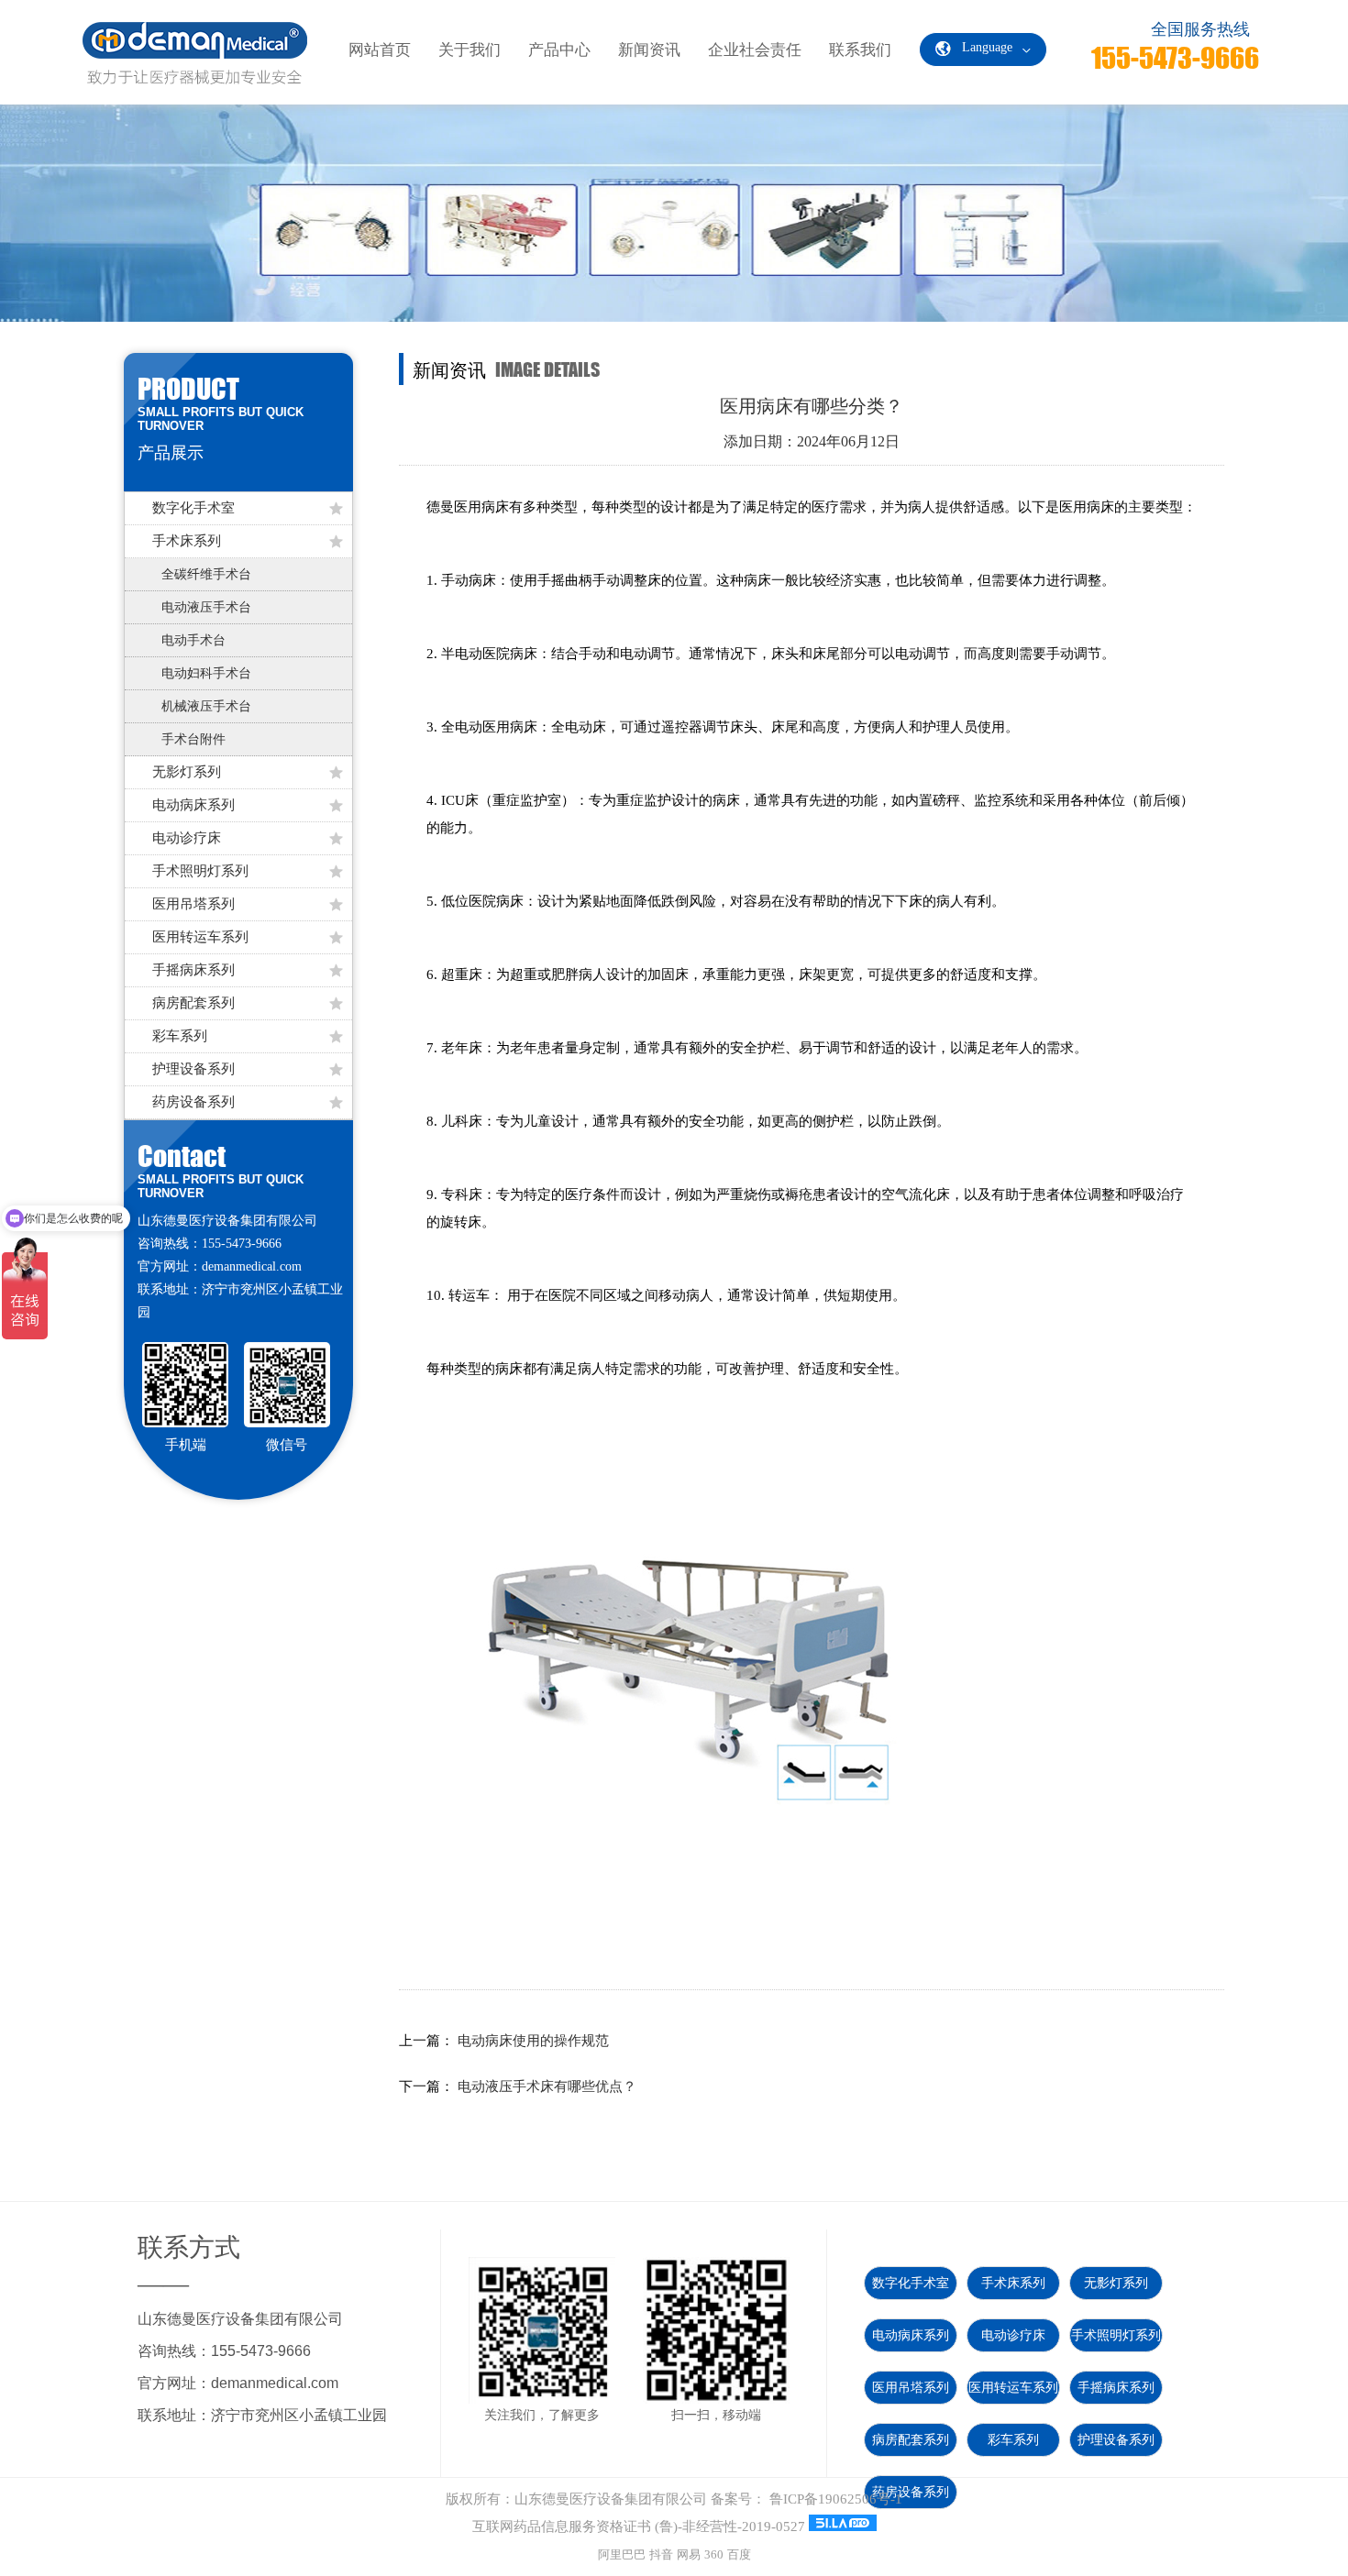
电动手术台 (193, 640)
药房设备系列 (193, 1102)
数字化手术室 (193, 508)
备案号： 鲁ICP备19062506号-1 (807, 2499)
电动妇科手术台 (206, 673)
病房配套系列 (193, 1003)
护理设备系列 (193, 1069)
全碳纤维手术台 (206, 574)
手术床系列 (187, 541)
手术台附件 (193, 739)
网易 (689, 2554)
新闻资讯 (649, 50)
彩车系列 (180, 1036)
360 (714, 2554)
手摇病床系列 (193, 970)
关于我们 (470, 50)
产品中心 (559, 50)
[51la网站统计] (843, 2526)
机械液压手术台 (206, 706)
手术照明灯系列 (200, 871)
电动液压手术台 (206, 607)
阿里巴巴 (622, 2554)
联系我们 (860, 50)
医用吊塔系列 (193, 904)
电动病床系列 (193, 805)
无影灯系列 (187, 772)
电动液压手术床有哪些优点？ (547, 2086)
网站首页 (380, 50)
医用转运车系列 (200, 937)
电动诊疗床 (187, 838)
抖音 (661, 2554)
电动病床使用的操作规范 (533, 2041)
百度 (739, 2554)
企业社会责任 (755, 50)
